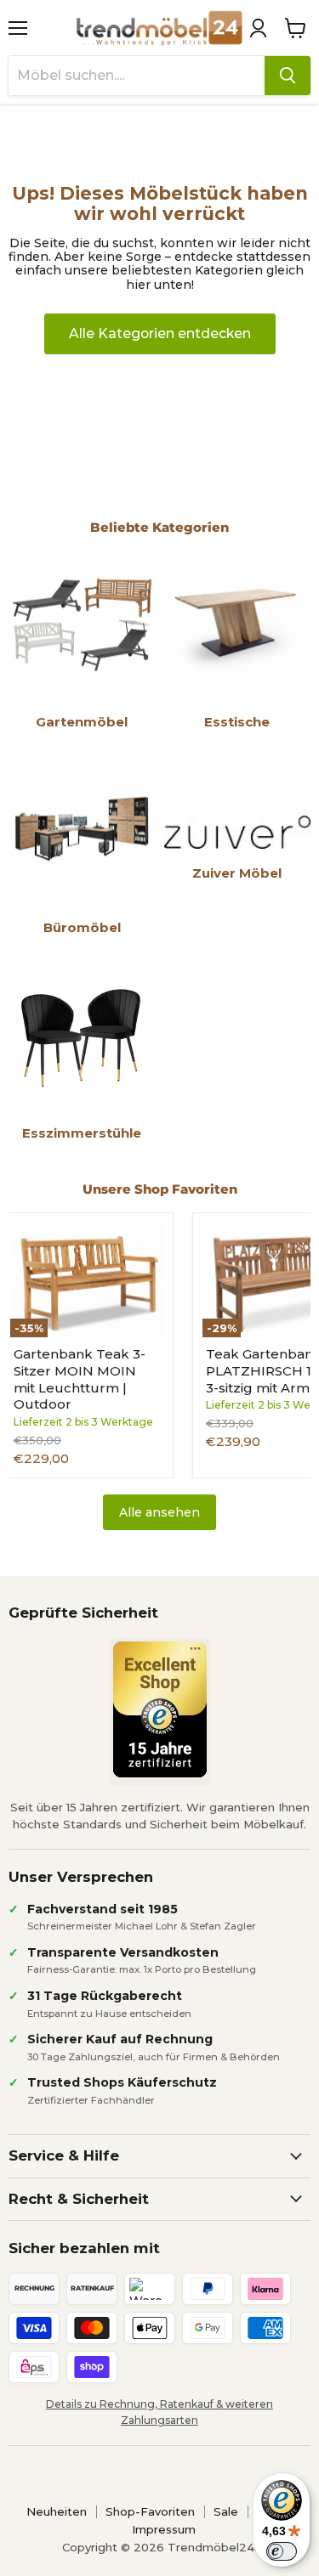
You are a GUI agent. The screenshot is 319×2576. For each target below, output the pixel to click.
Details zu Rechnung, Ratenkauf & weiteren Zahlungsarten (159, 2412)
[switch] (282, 2551)
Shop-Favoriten (150, 2511)
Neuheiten (57, 2511)
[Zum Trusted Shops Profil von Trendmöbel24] (160, 1709)
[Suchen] (288, 76)
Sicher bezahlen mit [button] (84, 2248)
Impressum (164, 2529)
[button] (258, 28)
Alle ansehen (159, 1512)
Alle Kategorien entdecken (160, 333)
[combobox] (137, 76)
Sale (226, 2511)
